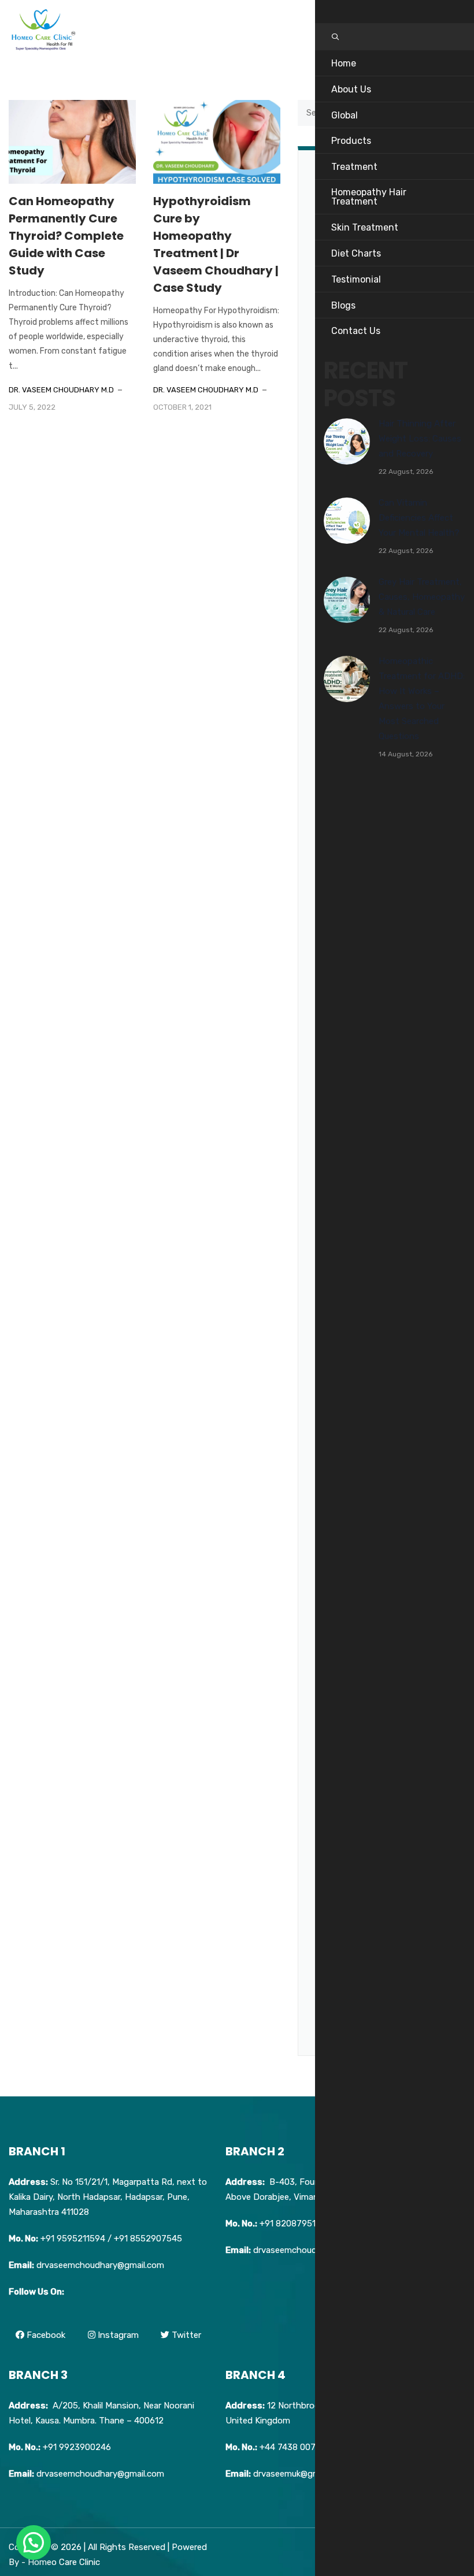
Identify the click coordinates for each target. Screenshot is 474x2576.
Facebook (45, 2335)
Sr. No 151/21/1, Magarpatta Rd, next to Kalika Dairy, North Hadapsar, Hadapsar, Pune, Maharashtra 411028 (108, 2197)
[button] (34, 2542)
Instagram (117, 2335)
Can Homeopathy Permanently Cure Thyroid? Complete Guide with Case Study (66, 236)
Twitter (185, 2335)
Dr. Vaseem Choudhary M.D (61, 390)
